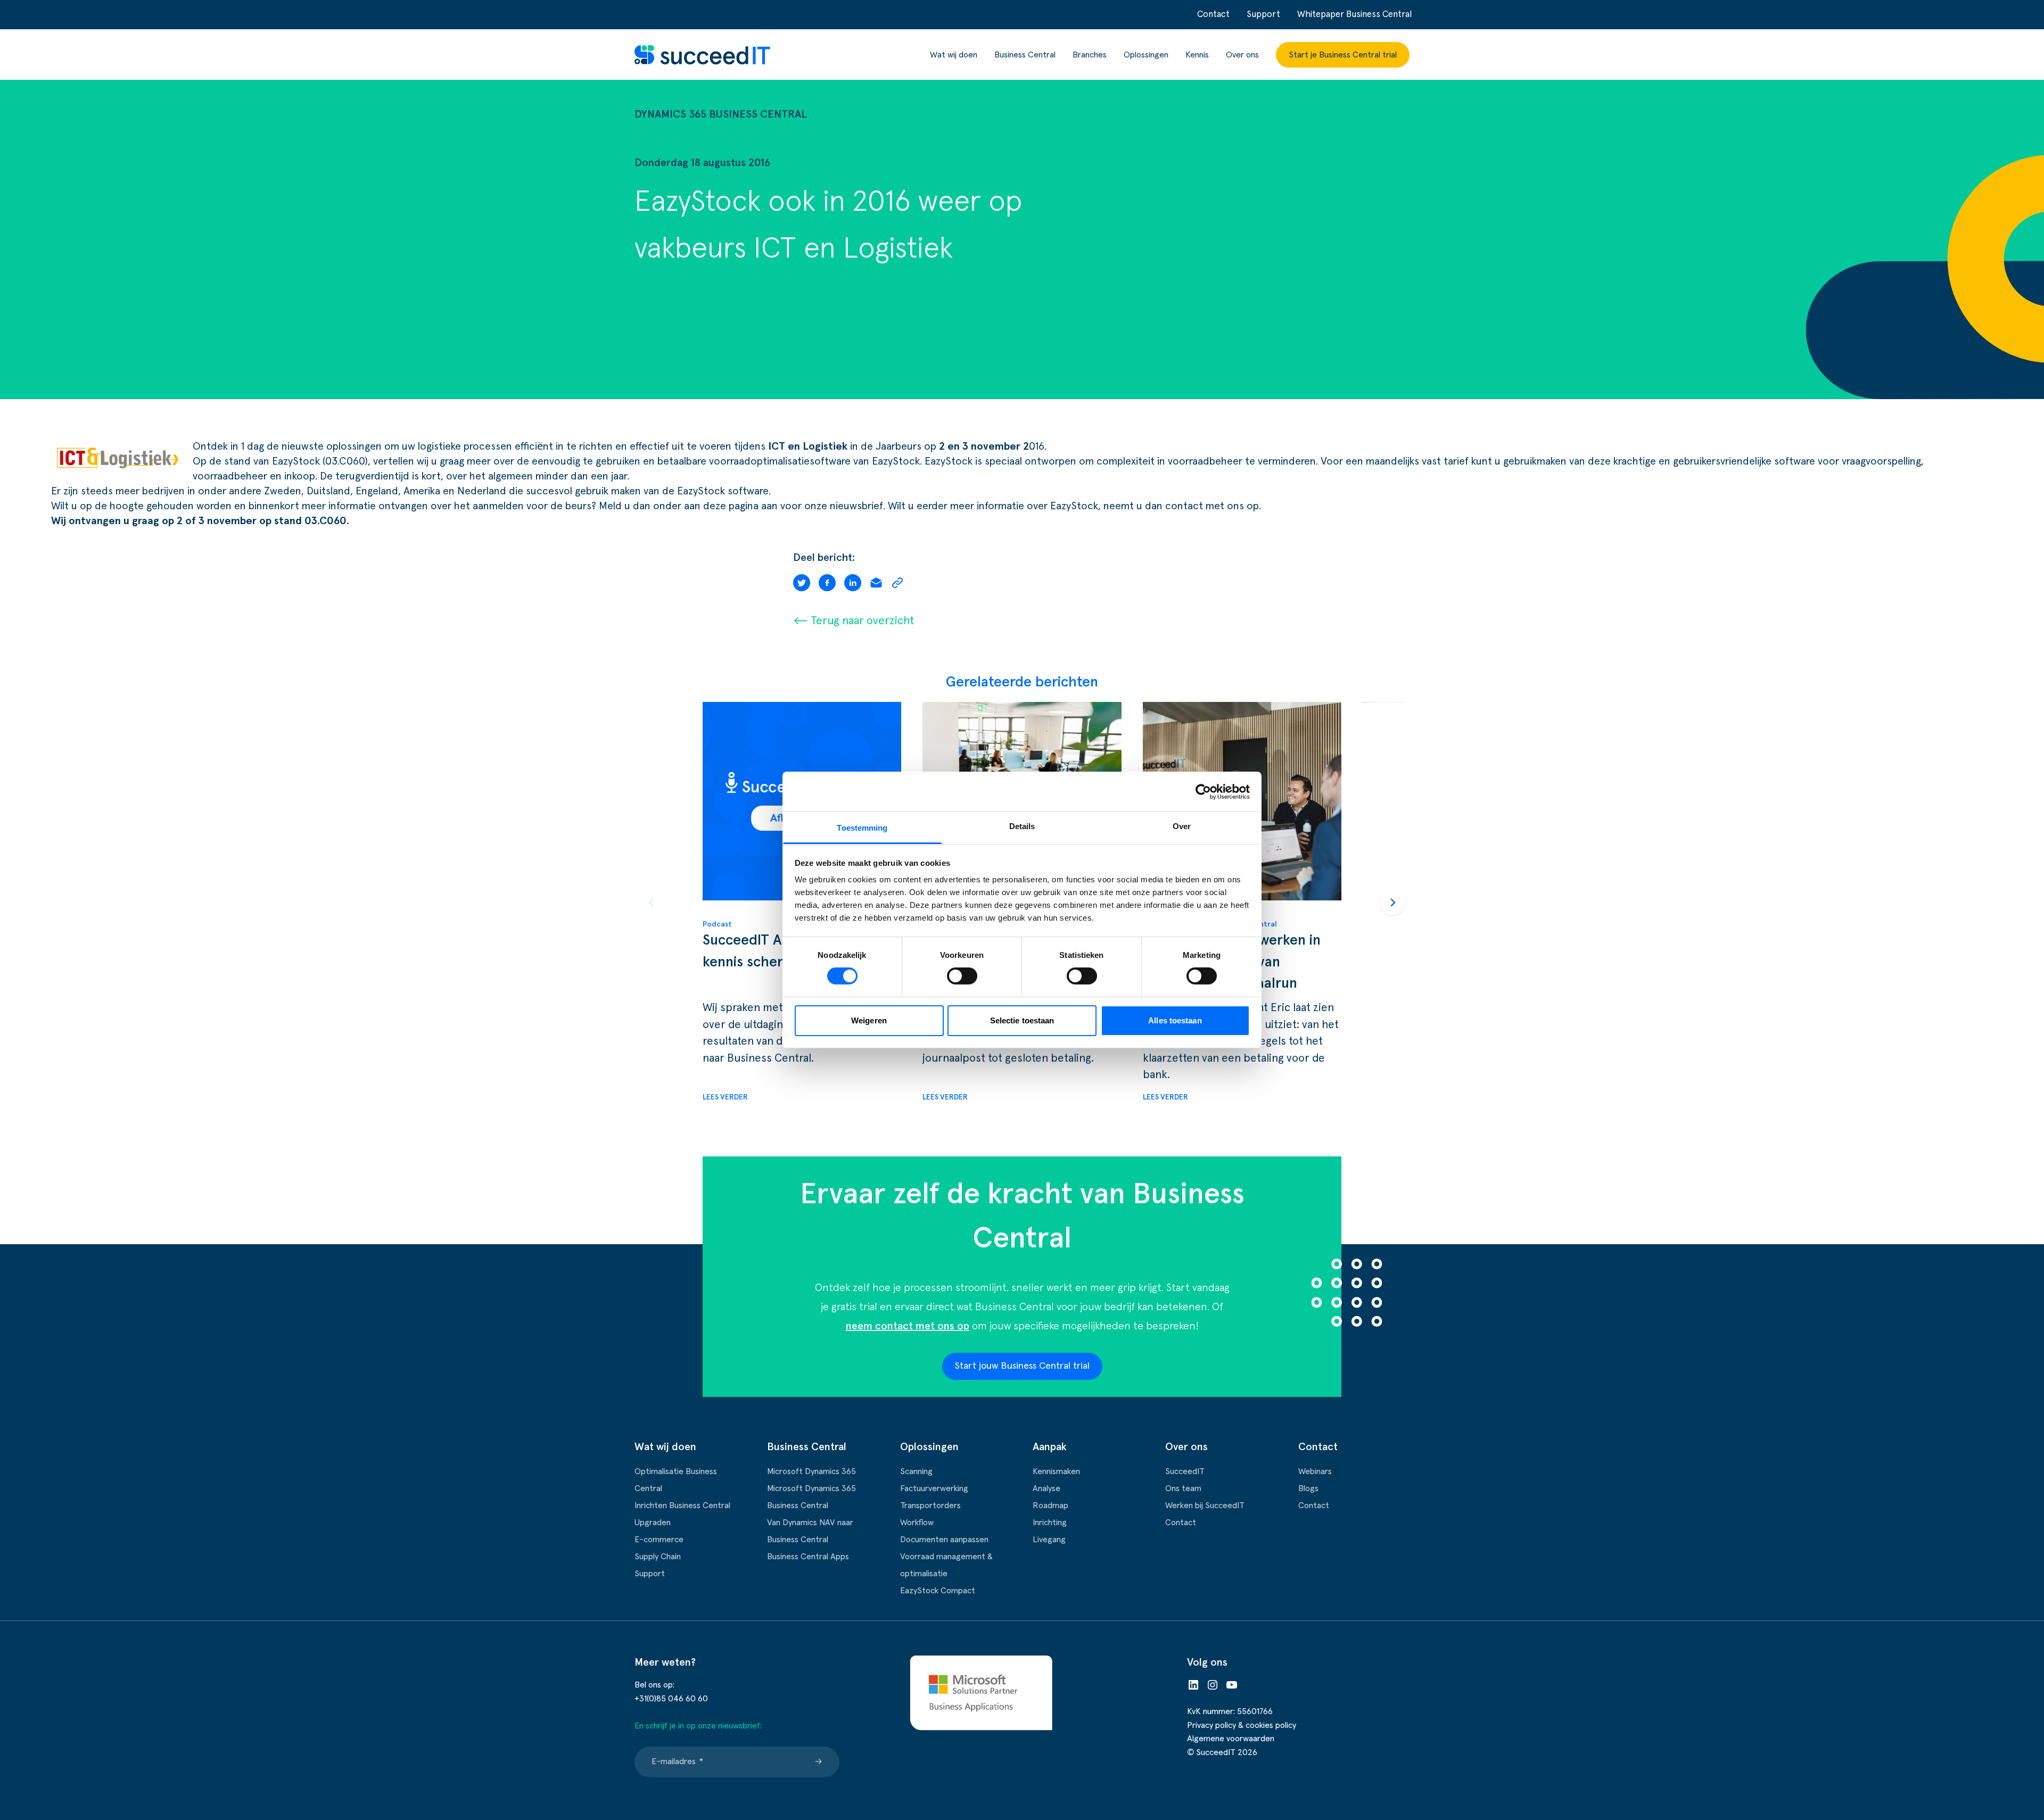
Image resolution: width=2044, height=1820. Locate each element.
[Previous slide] (652, 903)
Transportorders (930, 1505)
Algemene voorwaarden (1231, 1739)
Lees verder (725, 1097)
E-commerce (659, 1540)
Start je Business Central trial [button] (1343, 55)
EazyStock (896, 461)
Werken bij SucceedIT (1205, 1505)
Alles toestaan (1175, 1020)
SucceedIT (1185, 1471)
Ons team (1183, 1488)
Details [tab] (1022, 826)
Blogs (1308, 1488)
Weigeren (869, 1020)
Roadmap (1050, 1505)
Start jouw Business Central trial (1022, 1366)
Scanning (916, 1471)
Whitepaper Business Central (1354, 15)
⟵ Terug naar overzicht (854, 621)
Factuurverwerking (934, 1488)
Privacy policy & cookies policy (1242, 1725)
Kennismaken (1056, 1471)
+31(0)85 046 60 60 (671, 1699)
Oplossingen (1146, 55)
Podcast (717, 924)
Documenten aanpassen (944, 1540)
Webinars (1315, 1471)
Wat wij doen (954, 55)
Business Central (1025, 55)
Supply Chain (658, 1557)
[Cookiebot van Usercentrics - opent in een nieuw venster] (1203, 791)
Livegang (1049, 1540)
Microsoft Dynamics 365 (811, 1471)
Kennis (1197, 55)
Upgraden (653, 1523)
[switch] (962, 976)
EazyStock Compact (938, 1591)
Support (1263, 15)
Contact (1213, 15)
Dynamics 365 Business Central (721, 114)
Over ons (1242, 55)
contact (1184, 506)
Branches (1090, 55)
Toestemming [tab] (862, 828)
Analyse (1046, 1488)
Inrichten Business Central (682, 1505)
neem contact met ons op (908, 1326)
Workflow (917, 1523)
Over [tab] (1182, 826)
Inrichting (1050, 1523)
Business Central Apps (808, 1557)
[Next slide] (1392, 903)
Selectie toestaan (1022, 1020)
